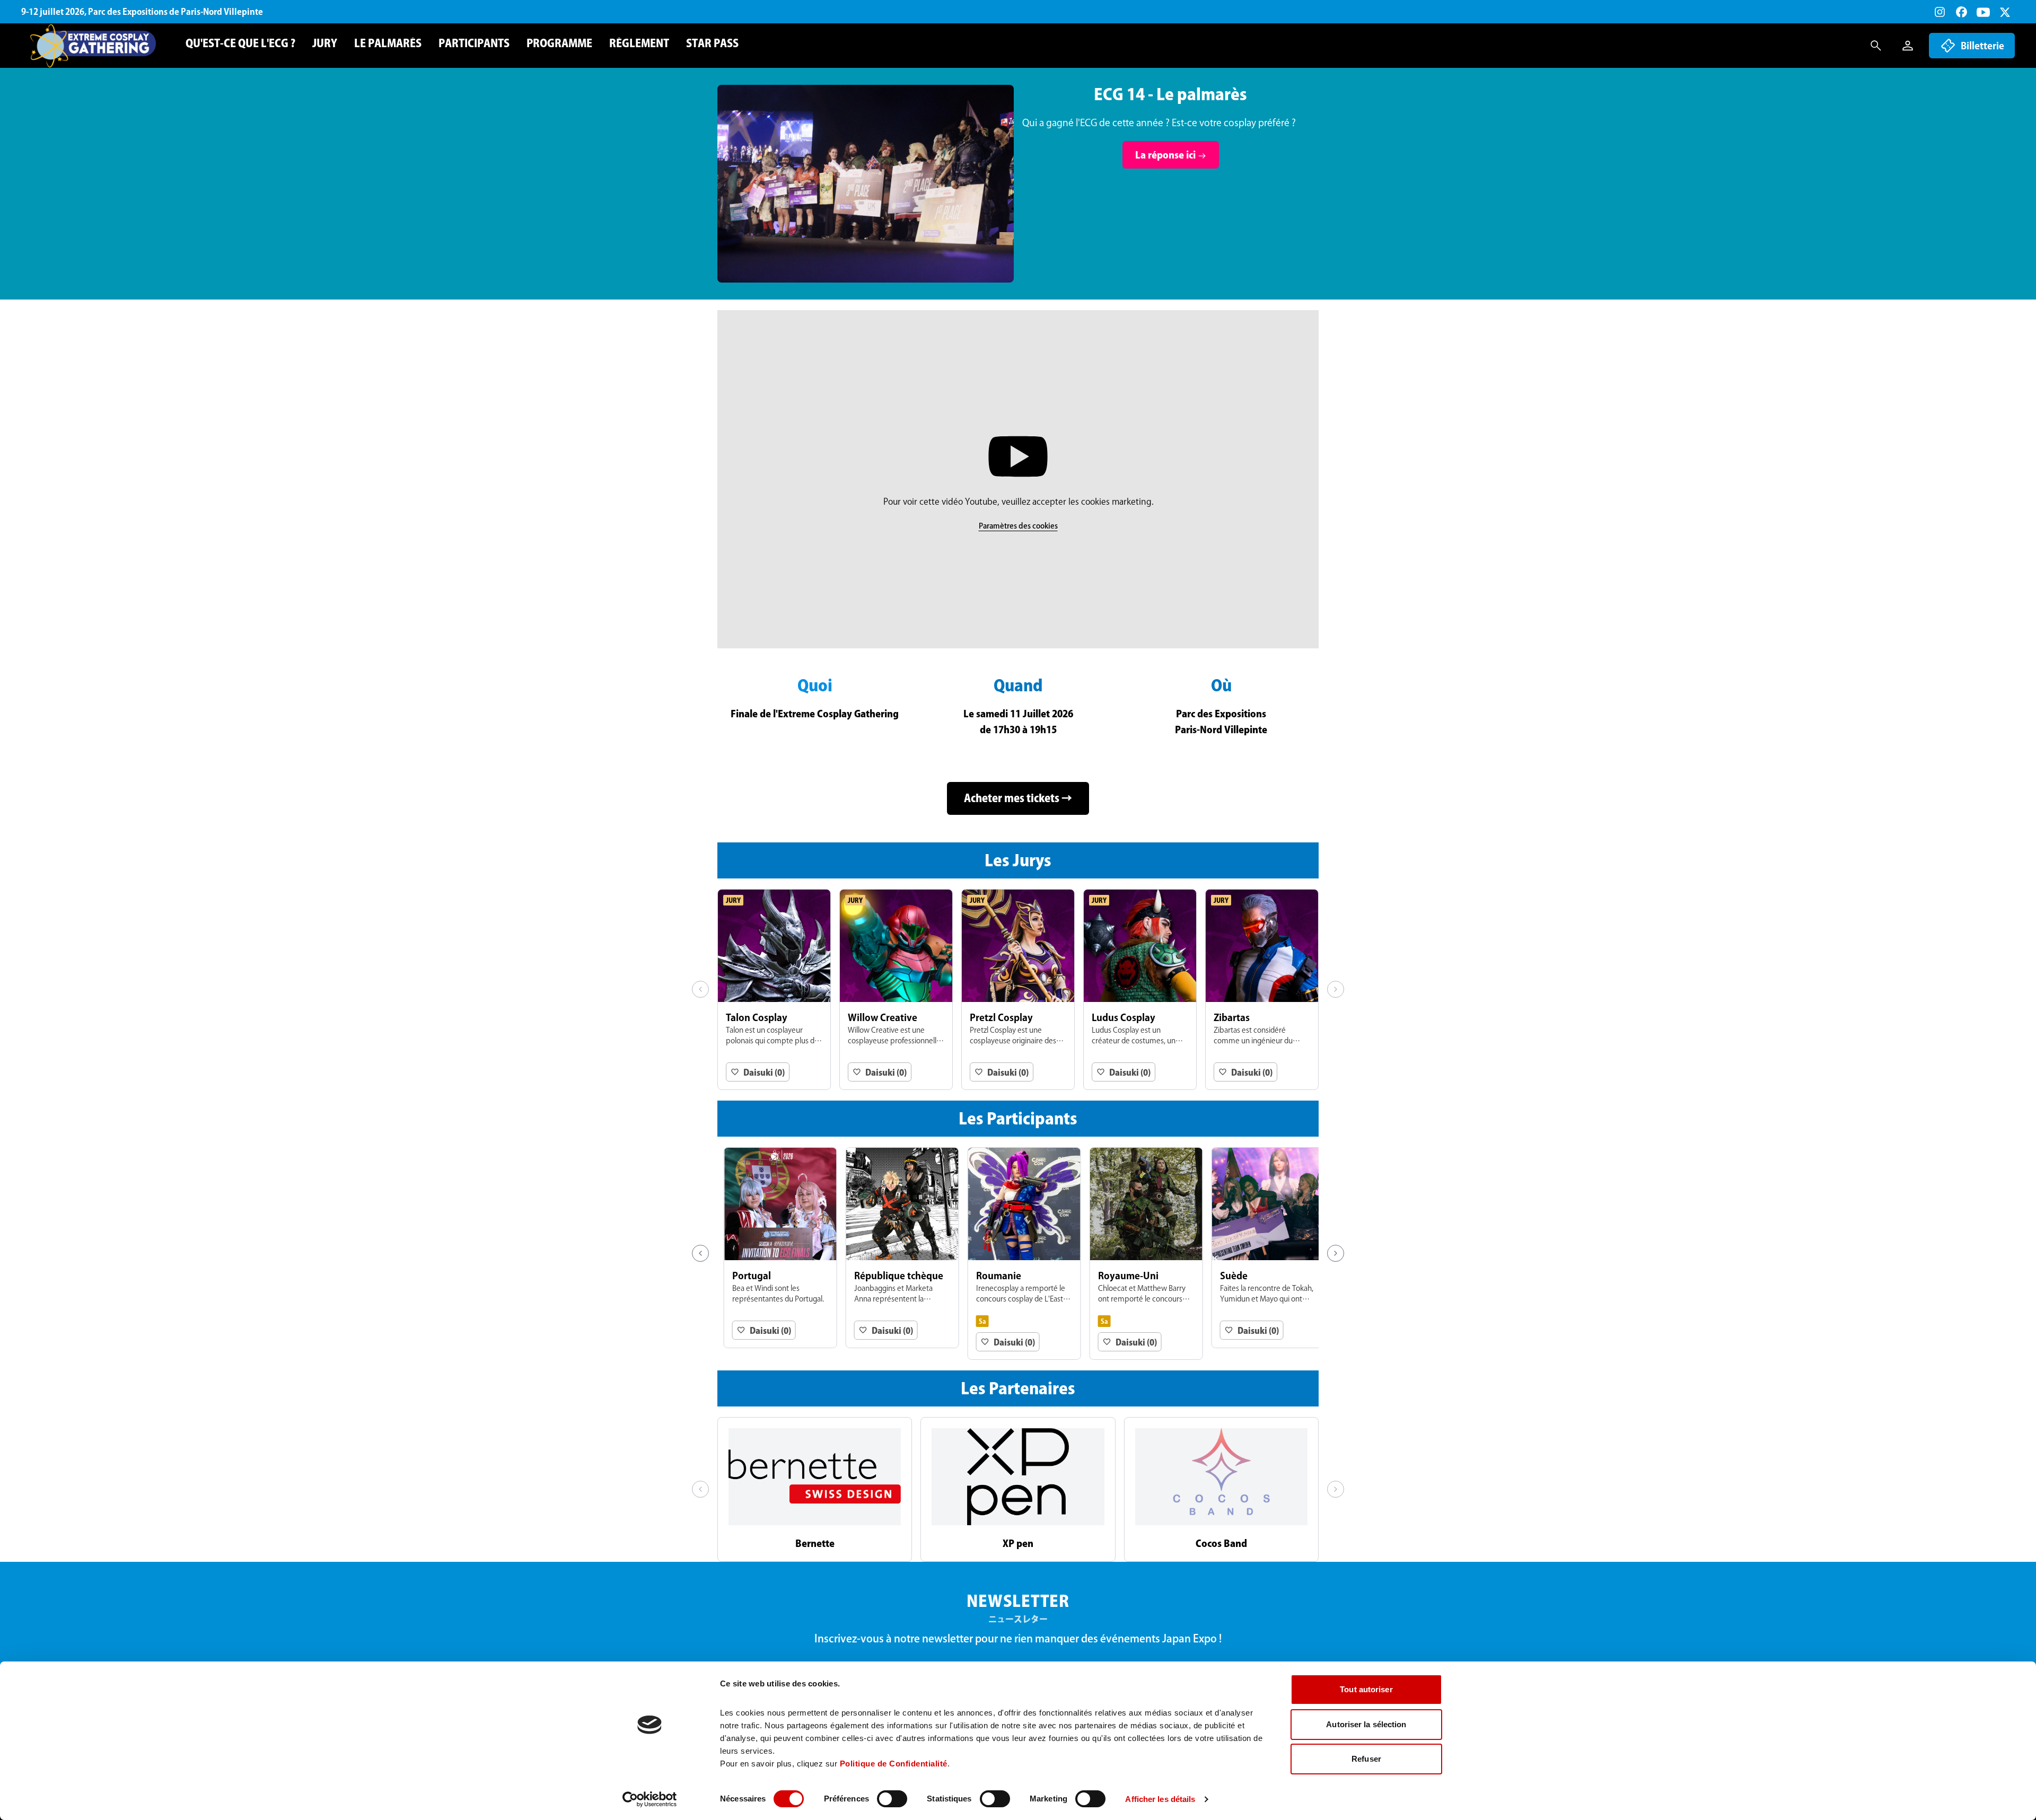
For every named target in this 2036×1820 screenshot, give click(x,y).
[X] (2005, 12)
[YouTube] (1983, 12)
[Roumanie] (1018, 1254)
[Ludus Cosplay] (1140, 990)
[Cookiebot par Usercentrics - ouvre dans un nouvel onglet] (650, 1799)
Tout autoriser (1366, 1689)
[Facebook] (1962, 12)
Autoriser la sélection (1366, 1724)
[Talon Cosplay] (774, 990)
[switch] (892, 1799)
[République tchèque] (896, 1248)
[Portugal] (774, 1248)
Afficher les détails (1160, 1799)
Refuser (1366, 1759)
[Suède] (1262, 1248)
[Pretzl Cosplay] (1018, 990)
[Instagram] (1940, 12)
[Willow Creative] (896, 990)
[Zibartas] (1262, 990)
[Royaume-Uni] (1140, 1254)
